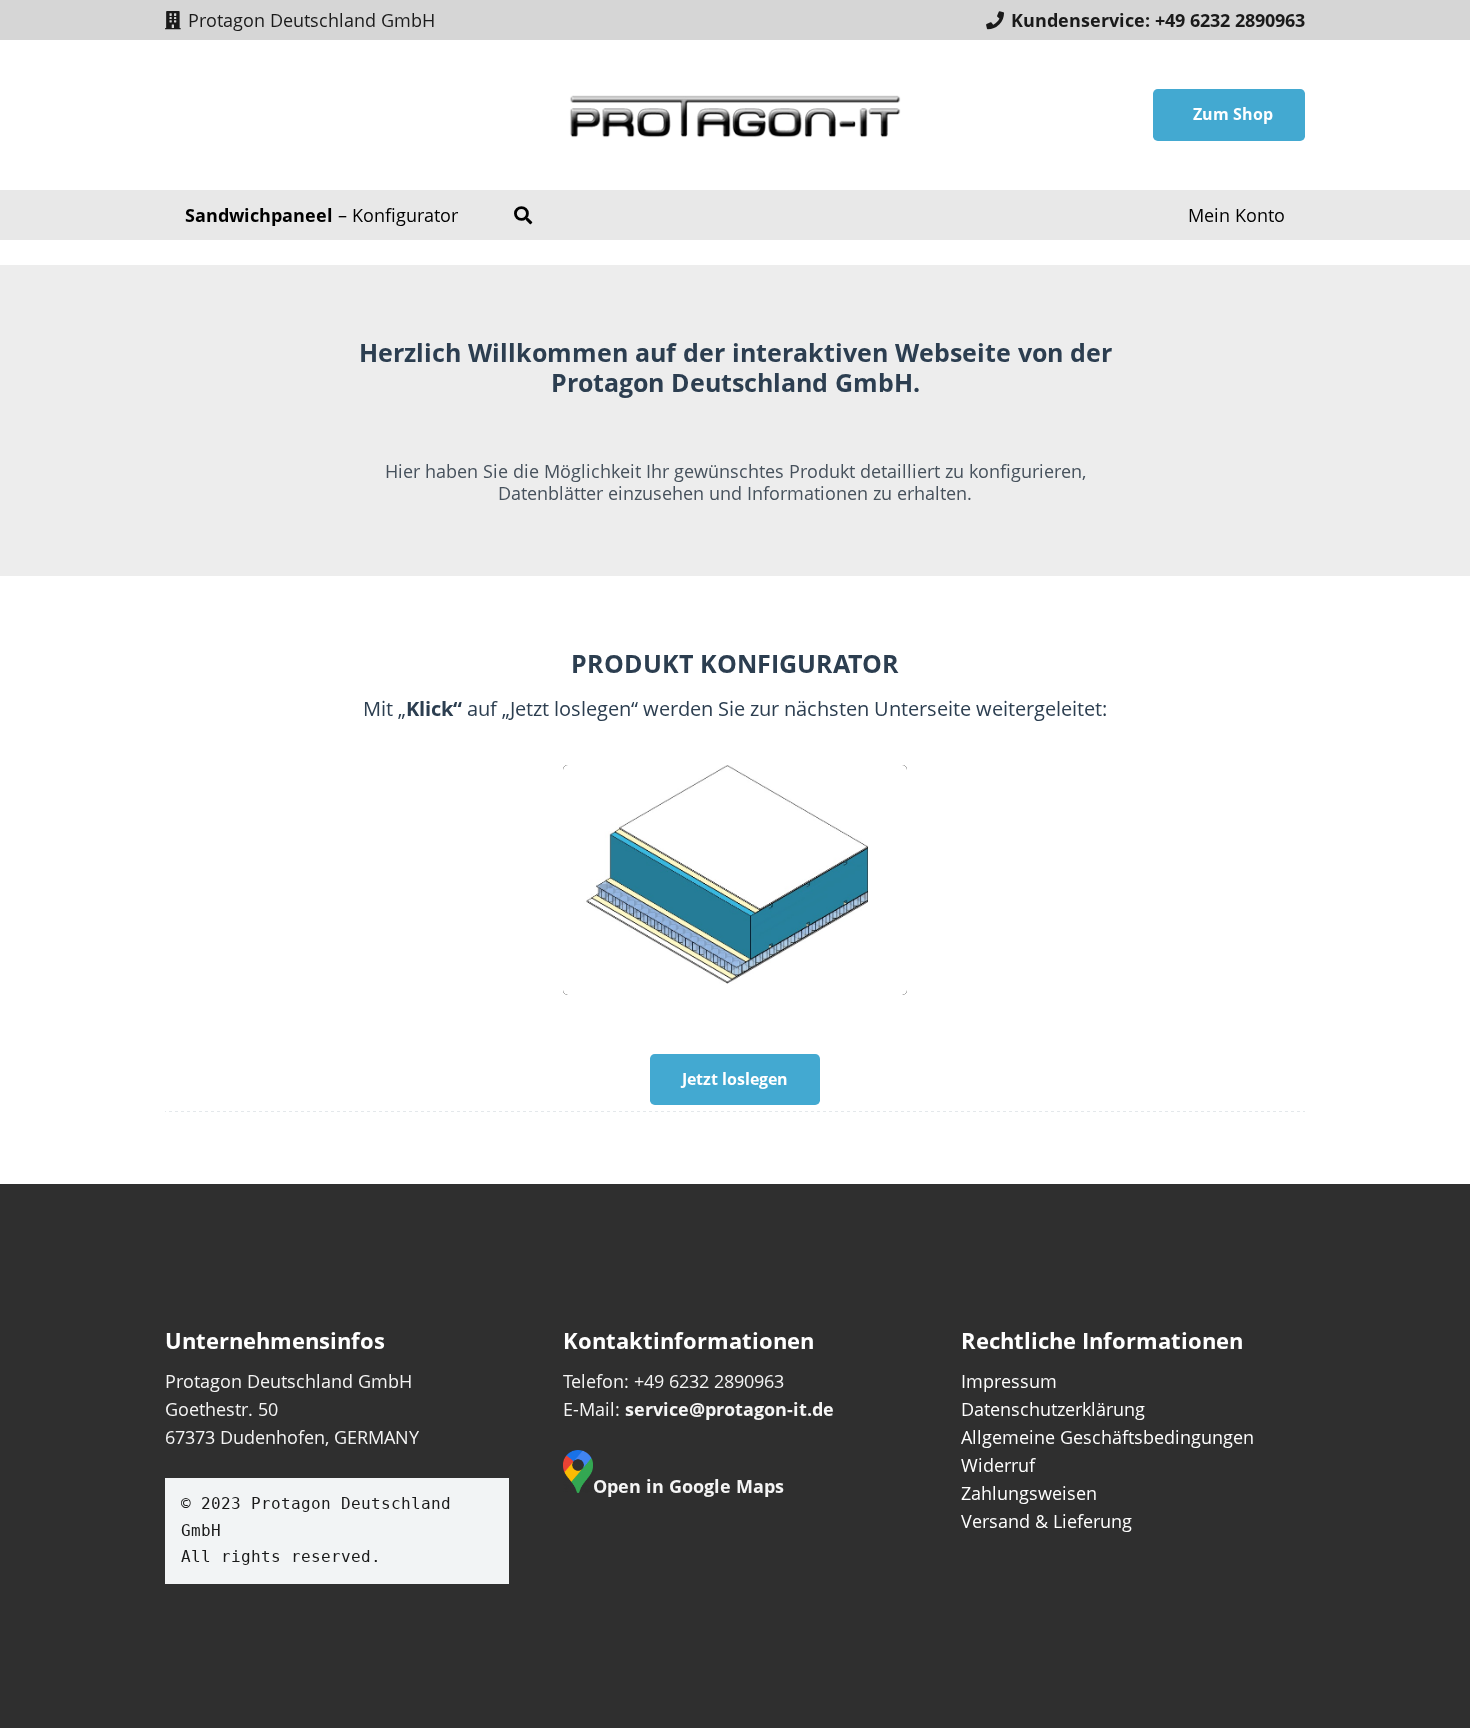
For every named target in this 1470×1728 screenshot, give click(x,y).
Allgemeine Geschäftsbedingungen (1107, 1437)
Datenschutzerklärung (1053, 1409)
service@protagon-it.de (729, 1409)
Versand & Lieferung (1046, 1521)
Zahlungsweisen (1029, 1493)
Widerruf (998, 1465)
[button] (523, 215)
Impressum (1009, 1381)
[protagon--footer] (735, 115)
